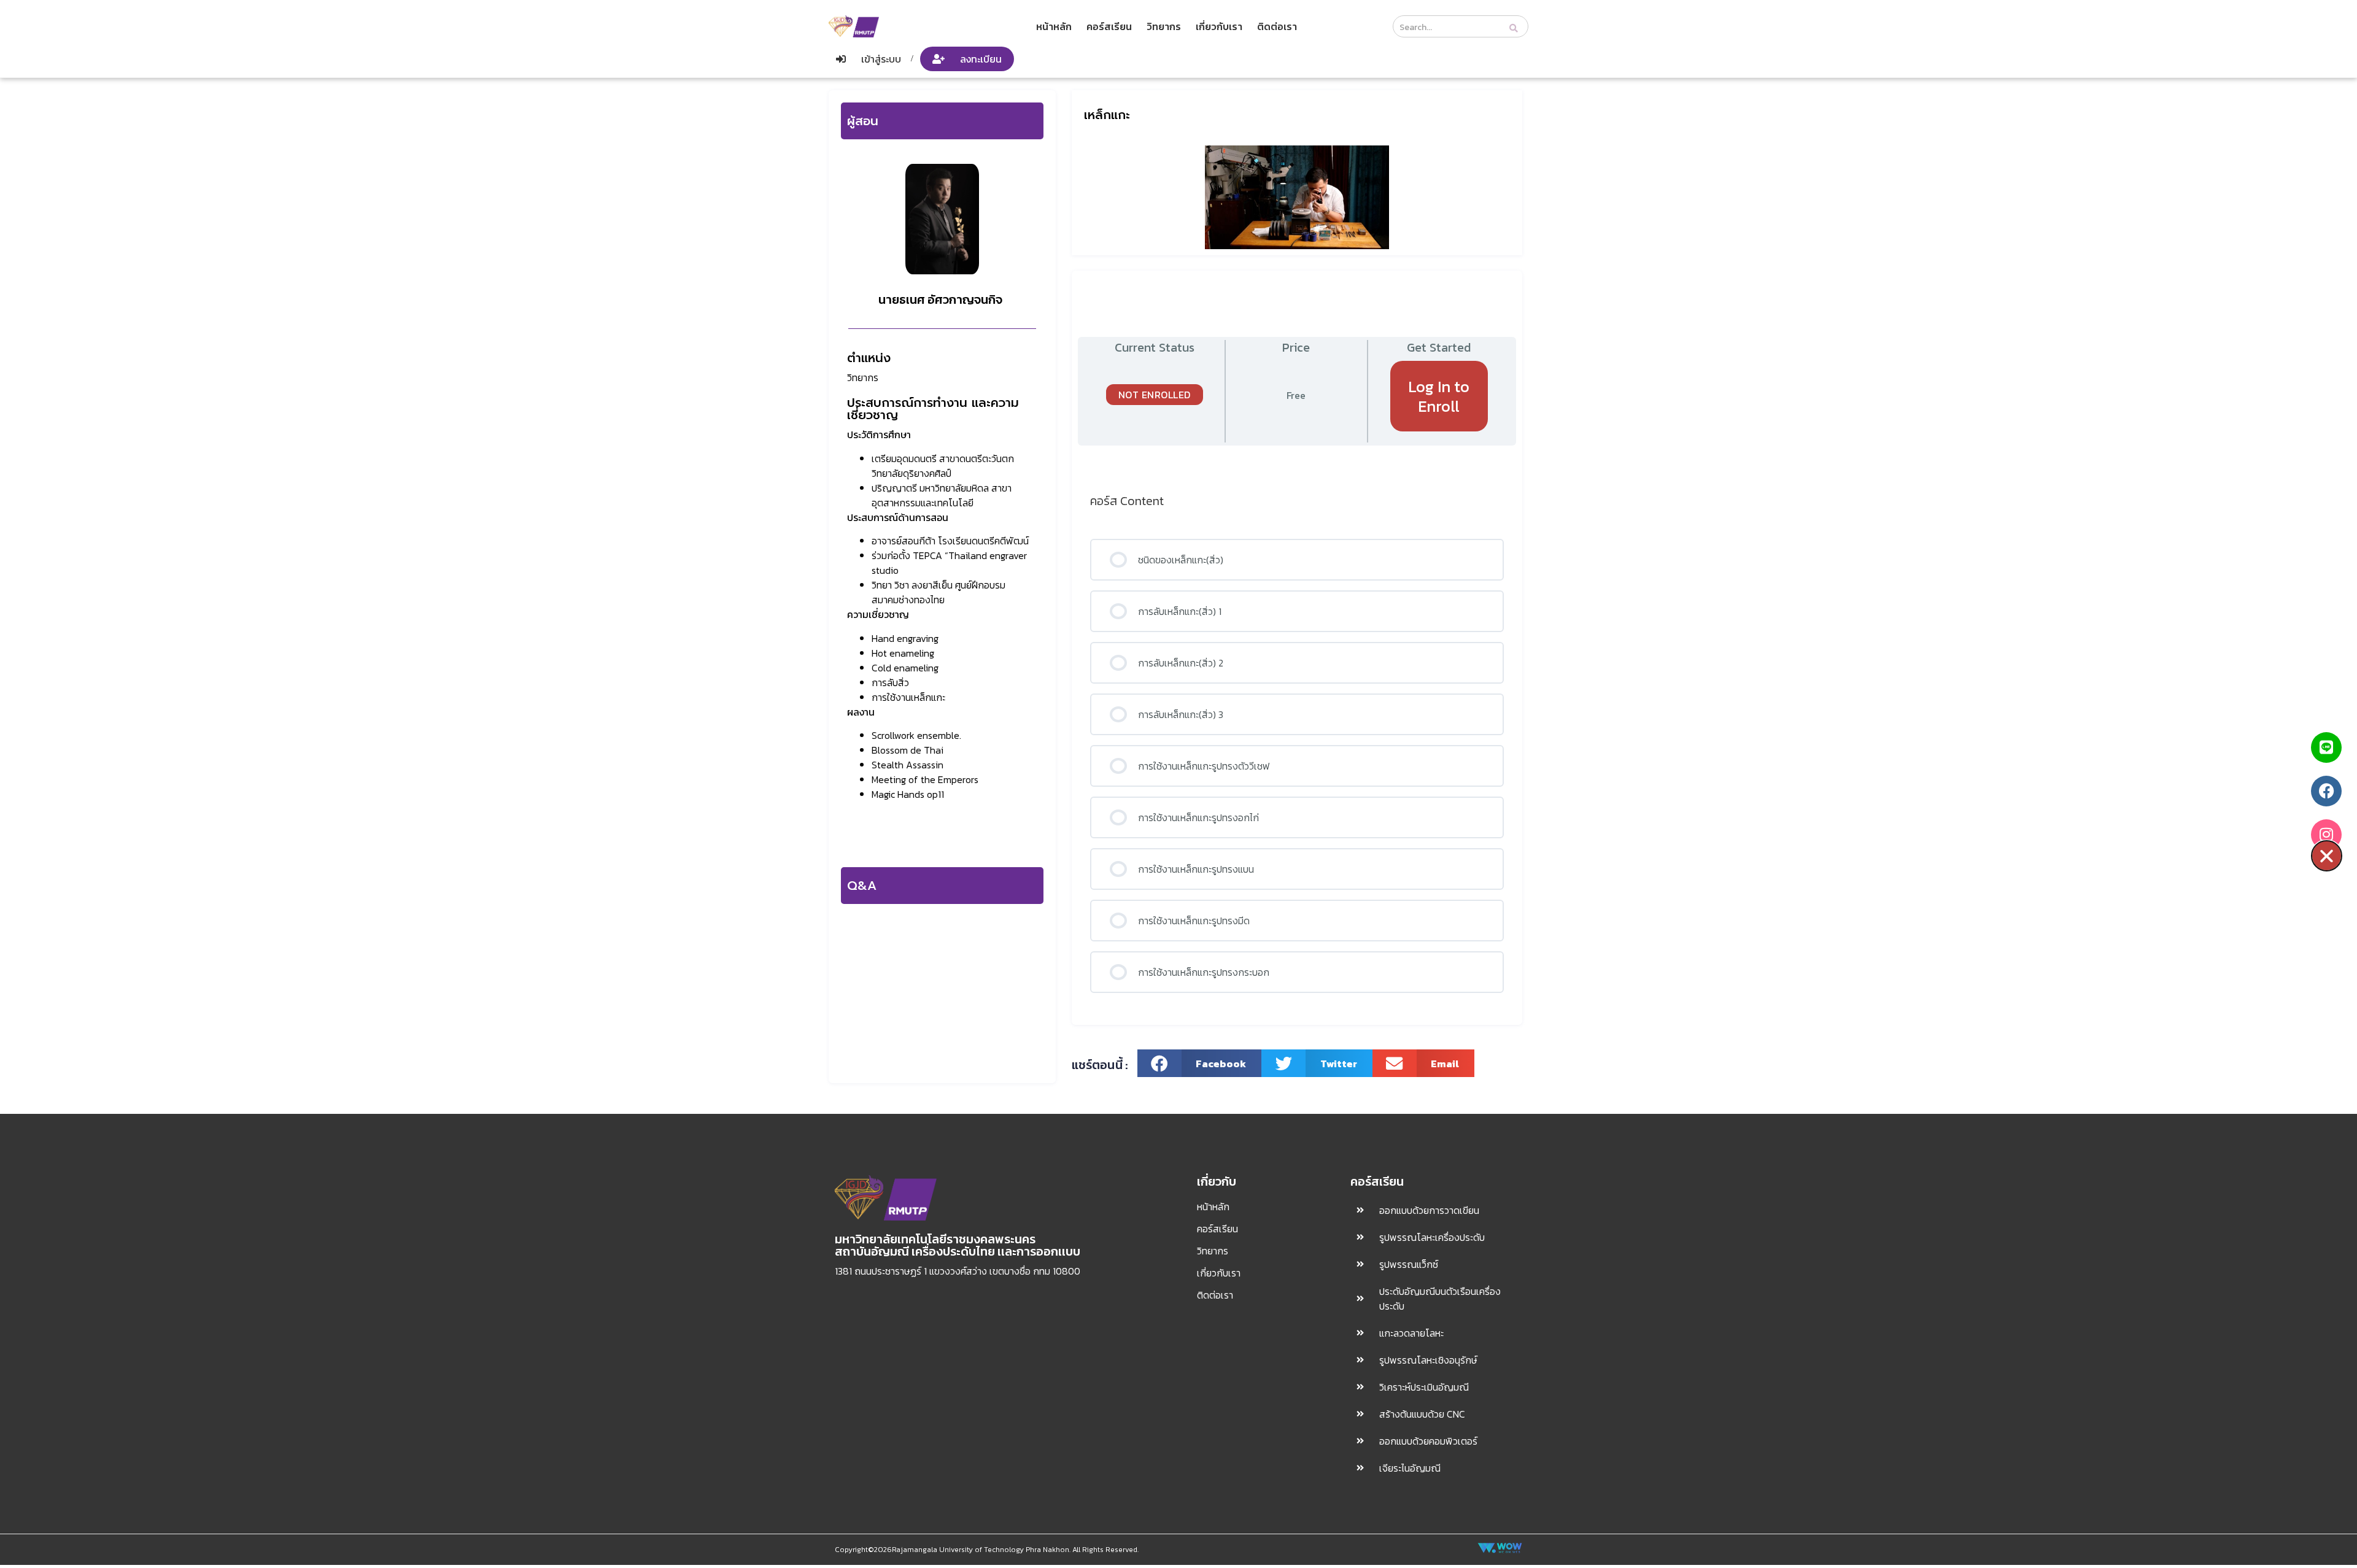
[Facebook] (2326, 791)
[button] (1200, 1063)
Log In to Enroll (1439, 396)
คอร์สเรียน (1109, 26)
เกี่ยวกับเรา (1219, 26)
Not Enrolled (1155, 395)
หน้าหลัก (1054, 26)
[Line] (2326, 747)
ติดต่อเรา (1277, 26)
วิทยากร (1164, 26)
